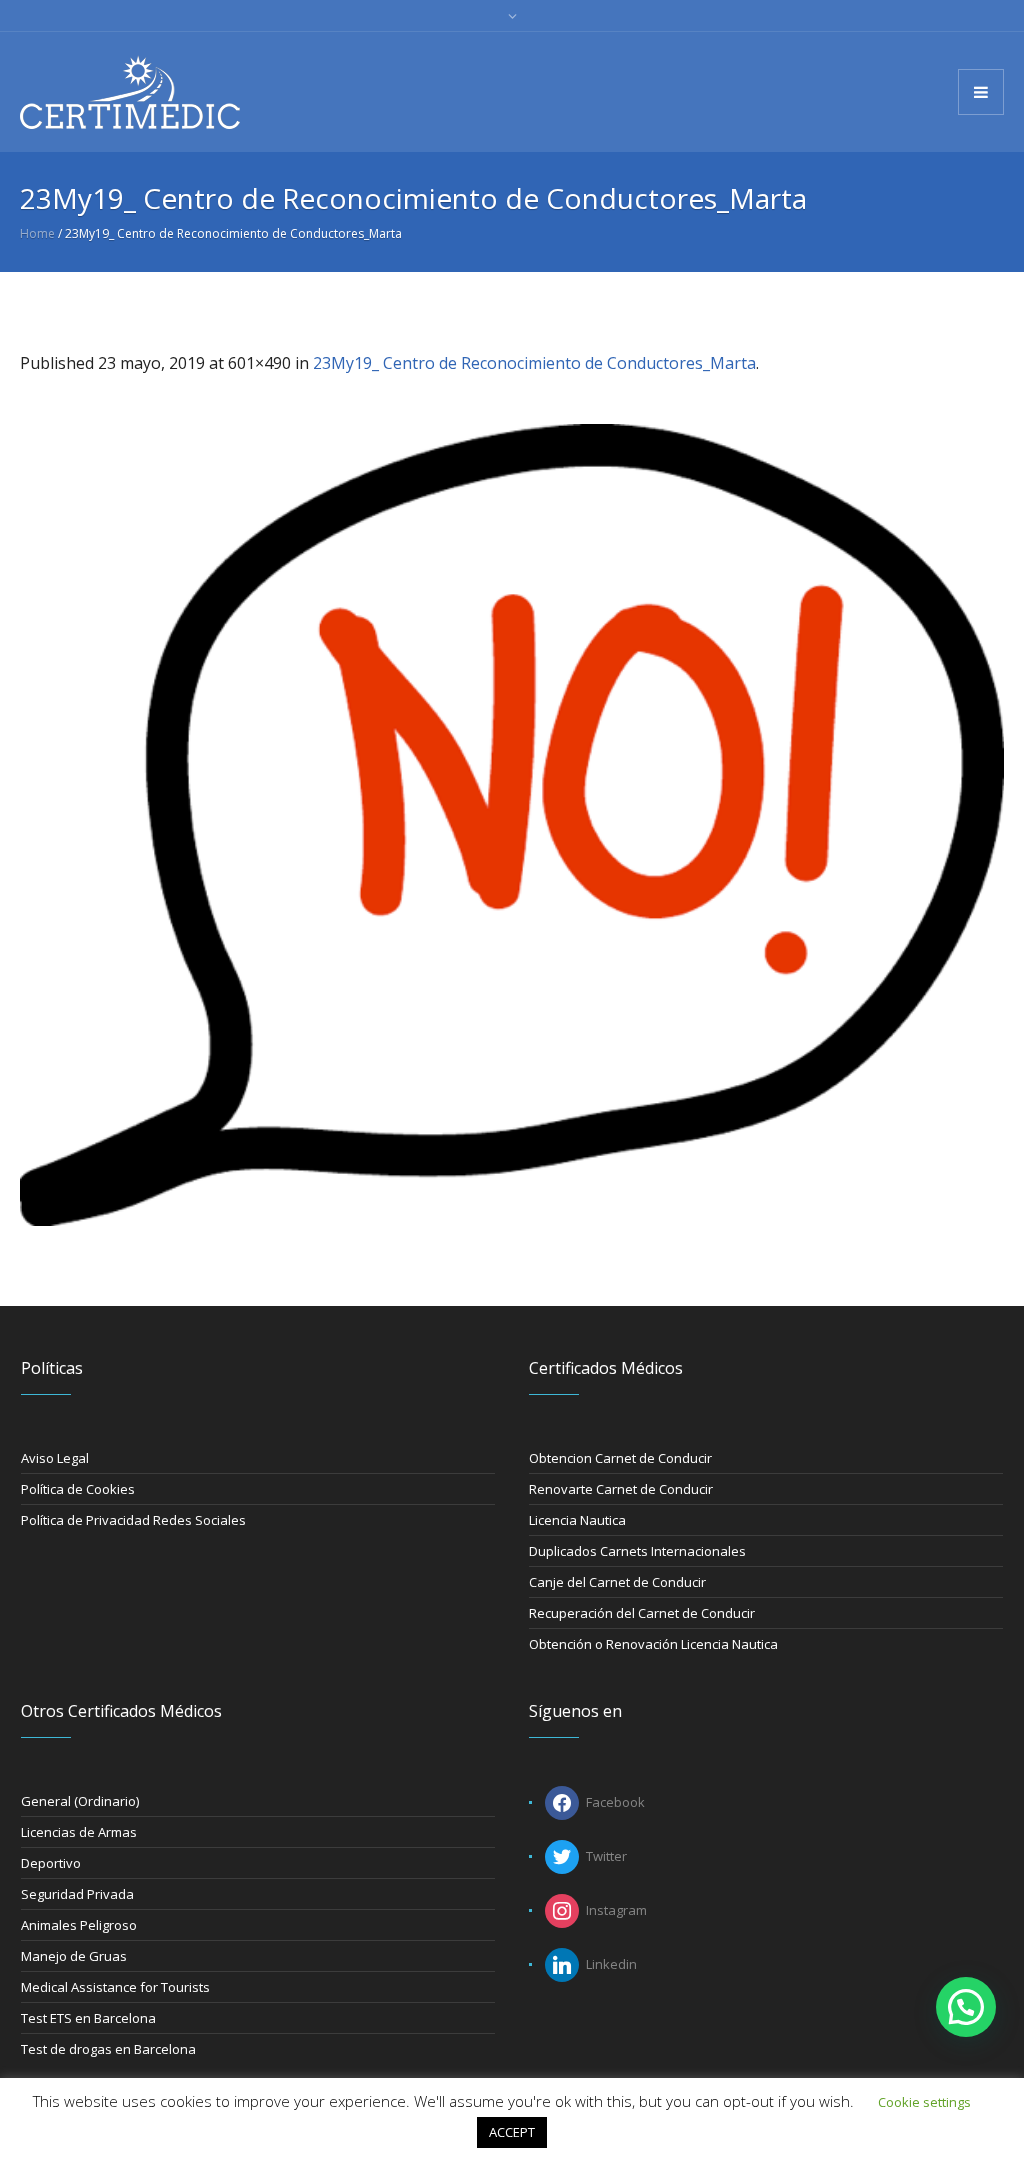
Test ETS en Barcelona (88, 2018)
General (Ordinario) (80, 1801)
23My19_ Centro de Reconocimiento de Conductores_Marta (534, 363)
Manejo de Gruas (74, 1956)
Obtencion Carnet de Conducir (620, 1458)
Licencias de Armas (79, 1832)
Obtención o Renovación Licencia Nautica (653, 1644)
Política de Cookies (78, 1489)
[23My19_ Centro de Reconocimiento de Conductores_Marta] (512, 825)
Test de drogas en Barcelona (108, 2049)
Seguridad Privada (77, 1894)
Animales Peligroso (79, 1925)
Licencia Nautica (577, 1520)
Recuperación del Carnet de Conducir (642, 1613)
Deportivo (51, 1863)
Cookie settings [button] (924, 2102)
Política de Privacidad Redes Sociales (133, 1520)
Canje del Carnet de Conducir (617, 1582)
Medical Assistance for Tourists (115, 1987)
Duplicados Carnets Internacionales (637, 1551)
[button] (966, 2007)
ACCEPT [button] (512, 2132)
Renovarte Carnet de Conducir (621, 1489)
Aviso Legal (55, 1458)
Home (37, 233)
